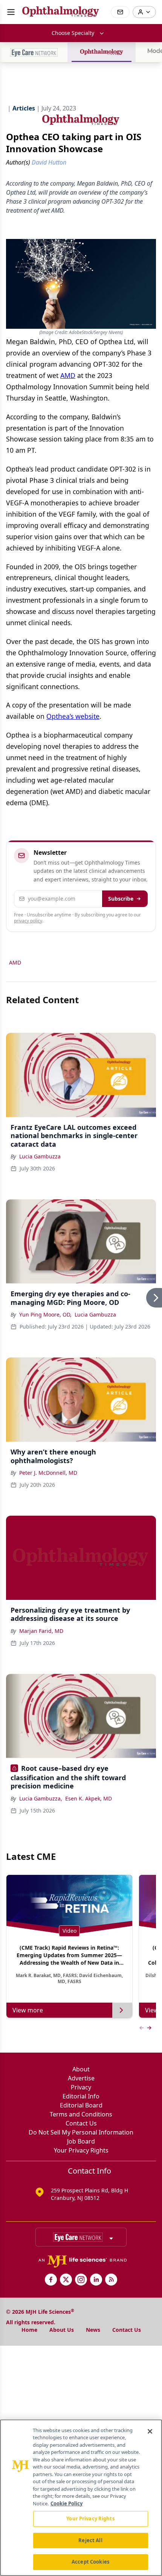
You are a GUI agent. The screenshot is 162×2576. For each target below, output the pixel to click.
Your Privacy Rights (81, 2150)
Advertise (81, 2078)
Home (29, 2330)
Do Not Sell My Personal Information (81, 2132)
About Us (62, 2330)
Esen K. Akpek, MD (89, 1798)
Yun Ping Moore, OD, (45, 1314)
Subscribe (121, 899)
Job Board (81, 2141)
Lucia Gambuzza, (41, 1798)
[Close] (150, 2431)
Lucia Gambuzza (40, 1156)
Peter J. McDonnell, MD (48, 1473)
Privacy (81, 2087)
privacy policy (28, 921)
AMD (68, 375)
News (93, 2330)
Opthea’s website (73, 716)
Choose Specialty (73, 33)
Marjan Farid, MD (41, 1631)
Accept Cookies (90, 2562)
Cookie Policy (66, 2503)
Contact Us (81, 2123)
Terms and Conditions (81, 2114)
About (81, 2069)
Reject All (90, 2540)
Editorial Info (81, 2096)
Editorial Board (81, 2105)
